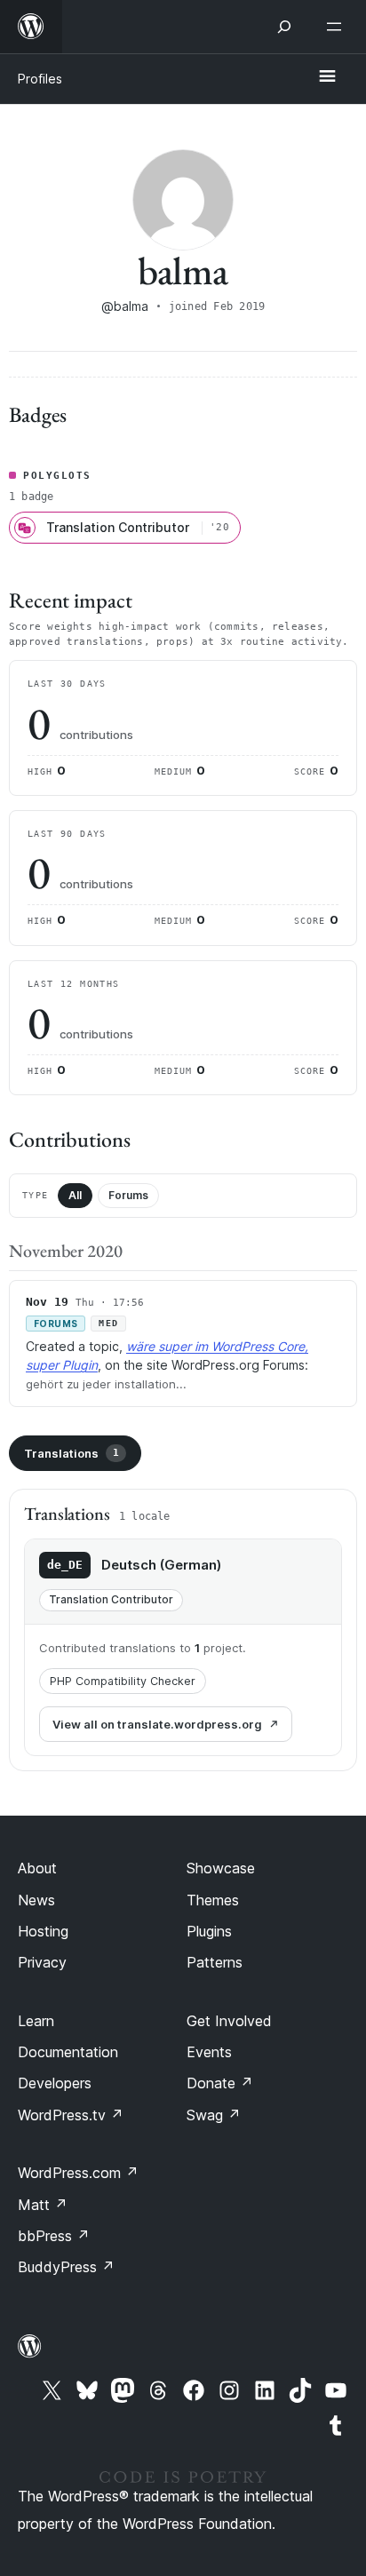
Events (209, 2052)
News (36, 1900)
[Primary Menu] (327, 77)
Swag (214, 2115)
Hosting (43, 1931)
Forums (128, 1195)
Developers (55, 2083)
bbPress (54, 2236)
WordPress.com (78, 2173)
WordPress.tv (71, 2115)
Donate (220, 2083)
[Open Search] (284, 27)
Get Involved (229, 2021)
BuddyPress (66, 2267)
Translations (72, 1453)
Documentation (68, 2052)
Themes (213, 1900)
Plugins (209, 1931)
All (75, 1195)
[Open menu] (338, 27)
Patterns (215, 1962)
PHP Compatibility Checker (123, 1681)
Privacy (42, 1962)
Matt (43, 2205)
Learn (36, 2021)
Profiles (40, 79)
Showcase (221, 1868)
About (37, 1868)
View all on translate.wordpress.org (157, 1724)
